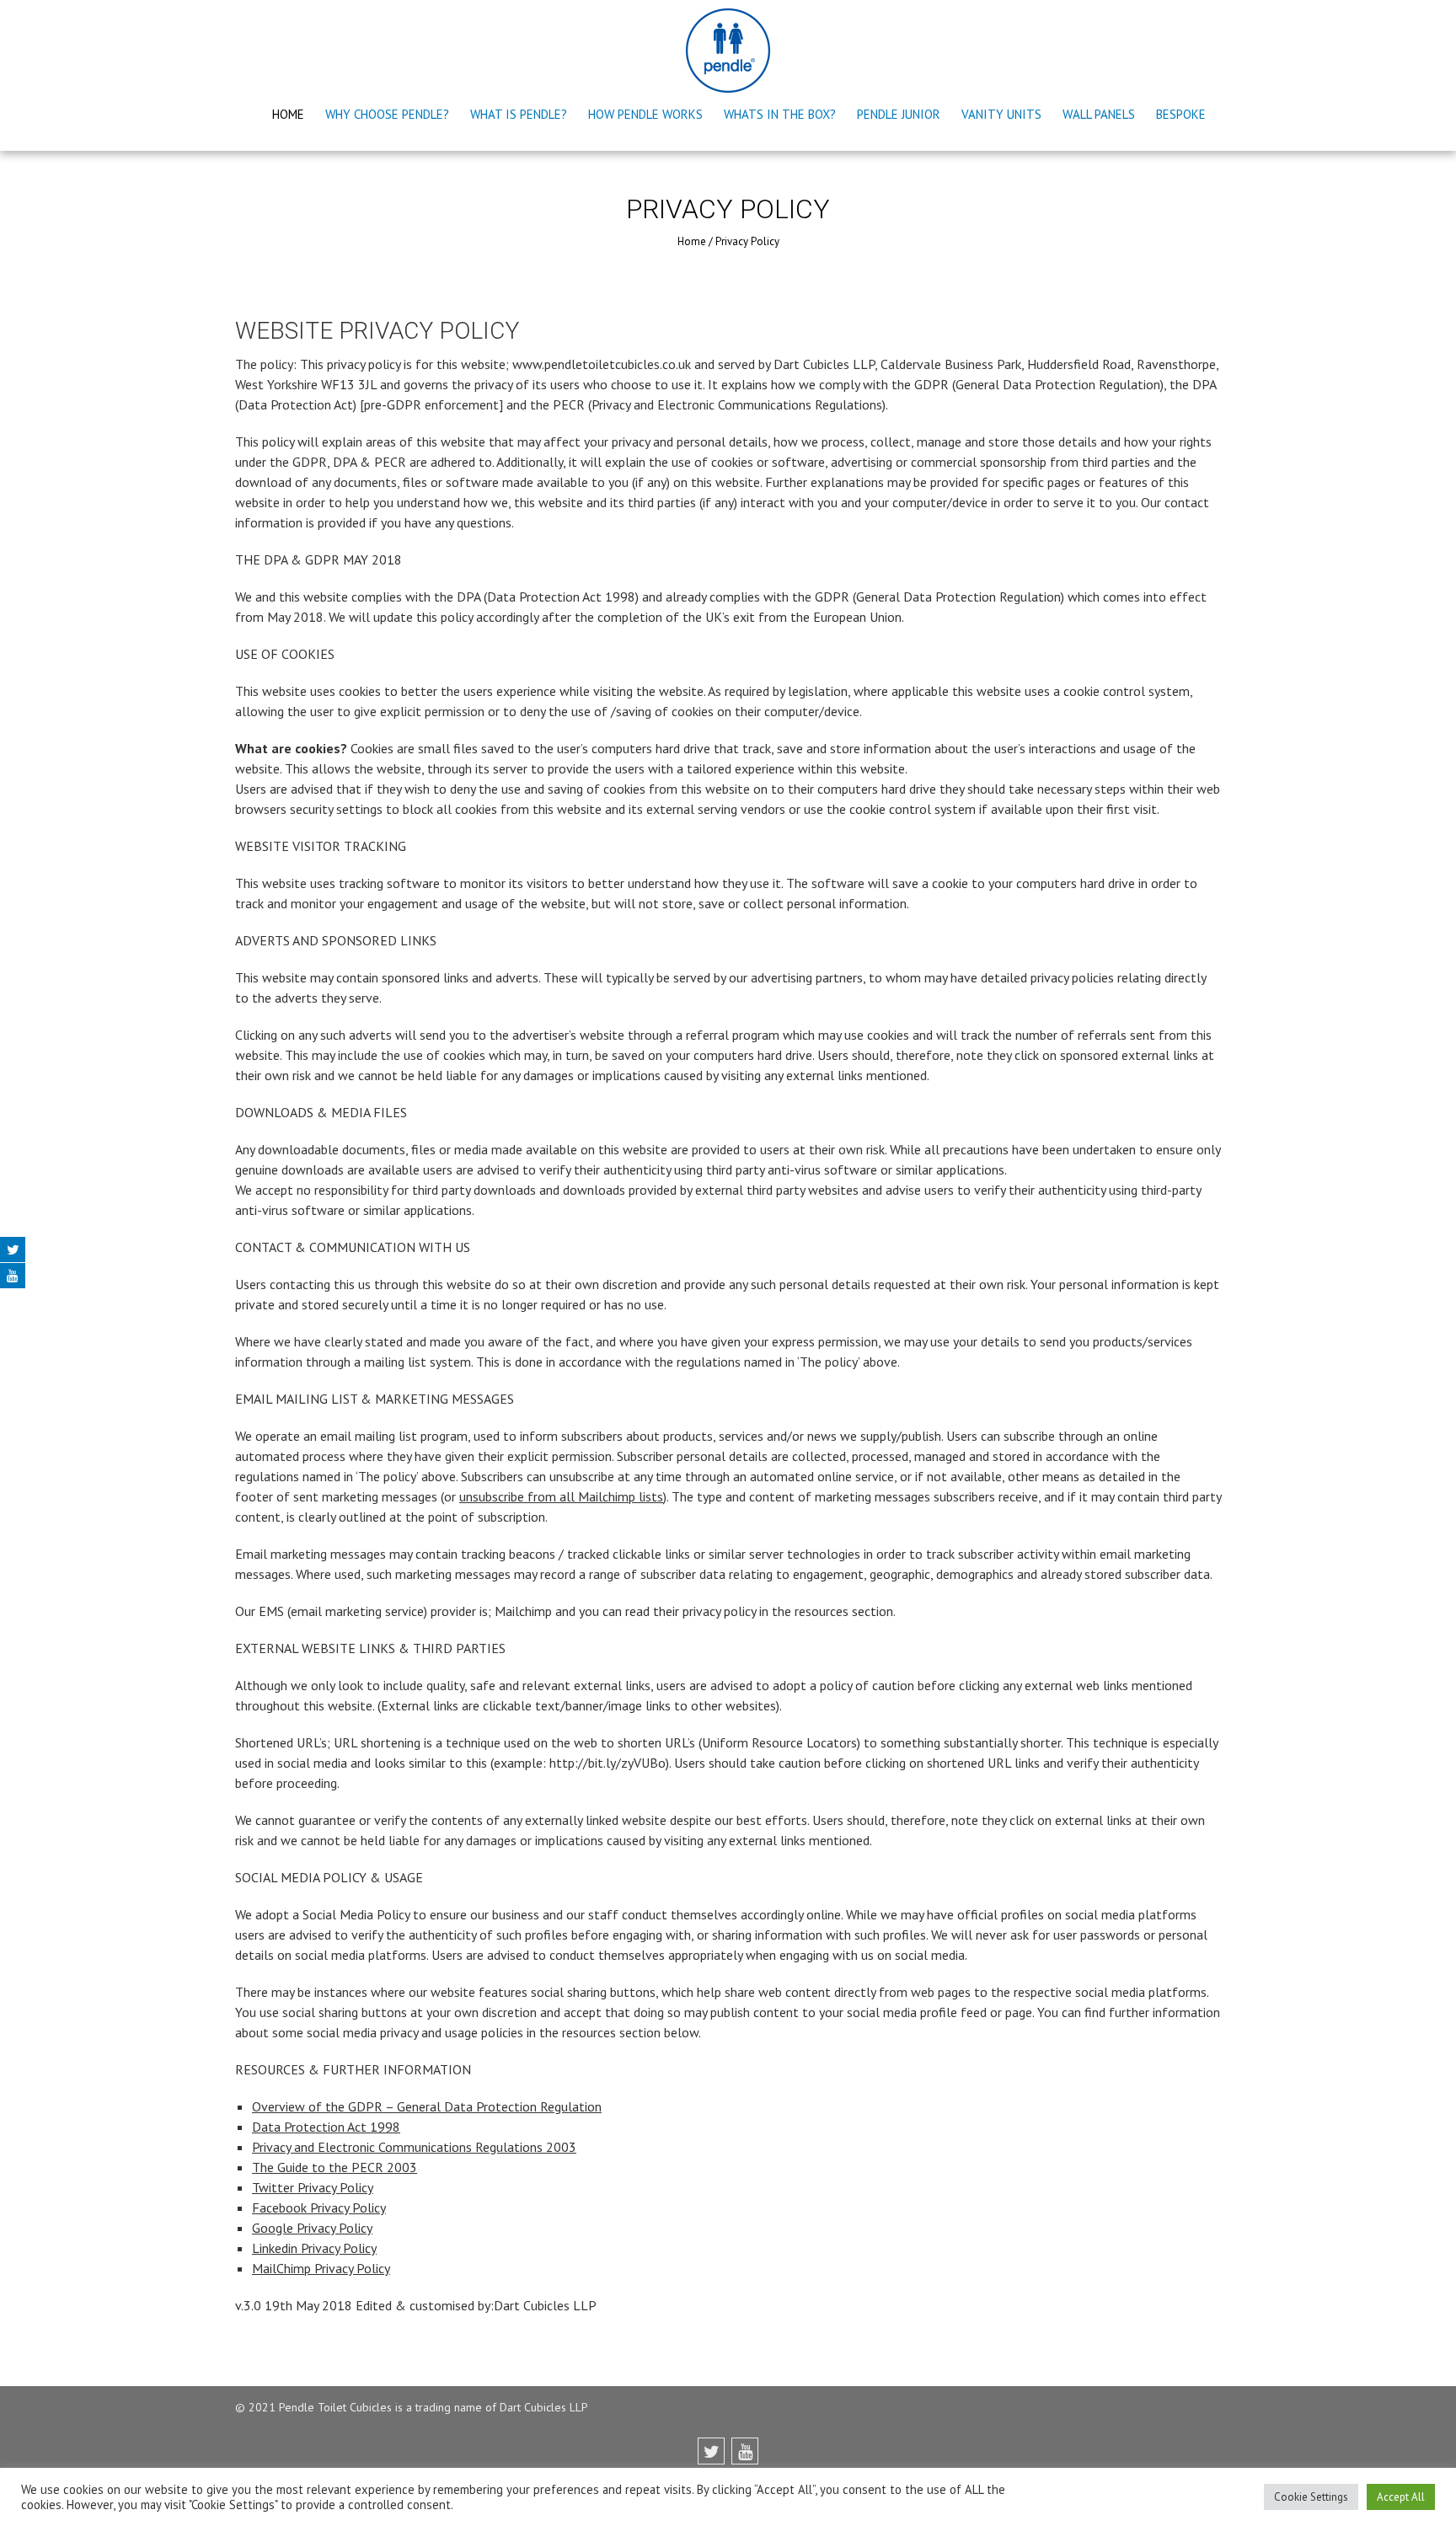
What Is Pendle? (519, 114)
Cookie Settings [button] (1311, 2497)
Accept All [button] (1401, 2497)
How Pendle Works (645, 114)
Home (288, 114)
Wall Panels (1099, 114)
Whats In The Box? (780, 114)
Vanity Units (1001, 114)
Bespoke (1181, 114)
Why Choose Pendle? (387, 114)
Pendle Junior (899, 114)
